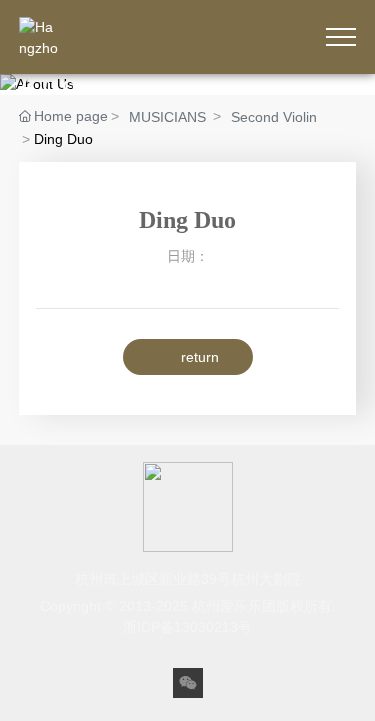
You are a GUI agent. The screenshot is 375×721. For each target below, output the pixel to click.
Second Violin (274, 117)
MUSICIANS (167, 117)
